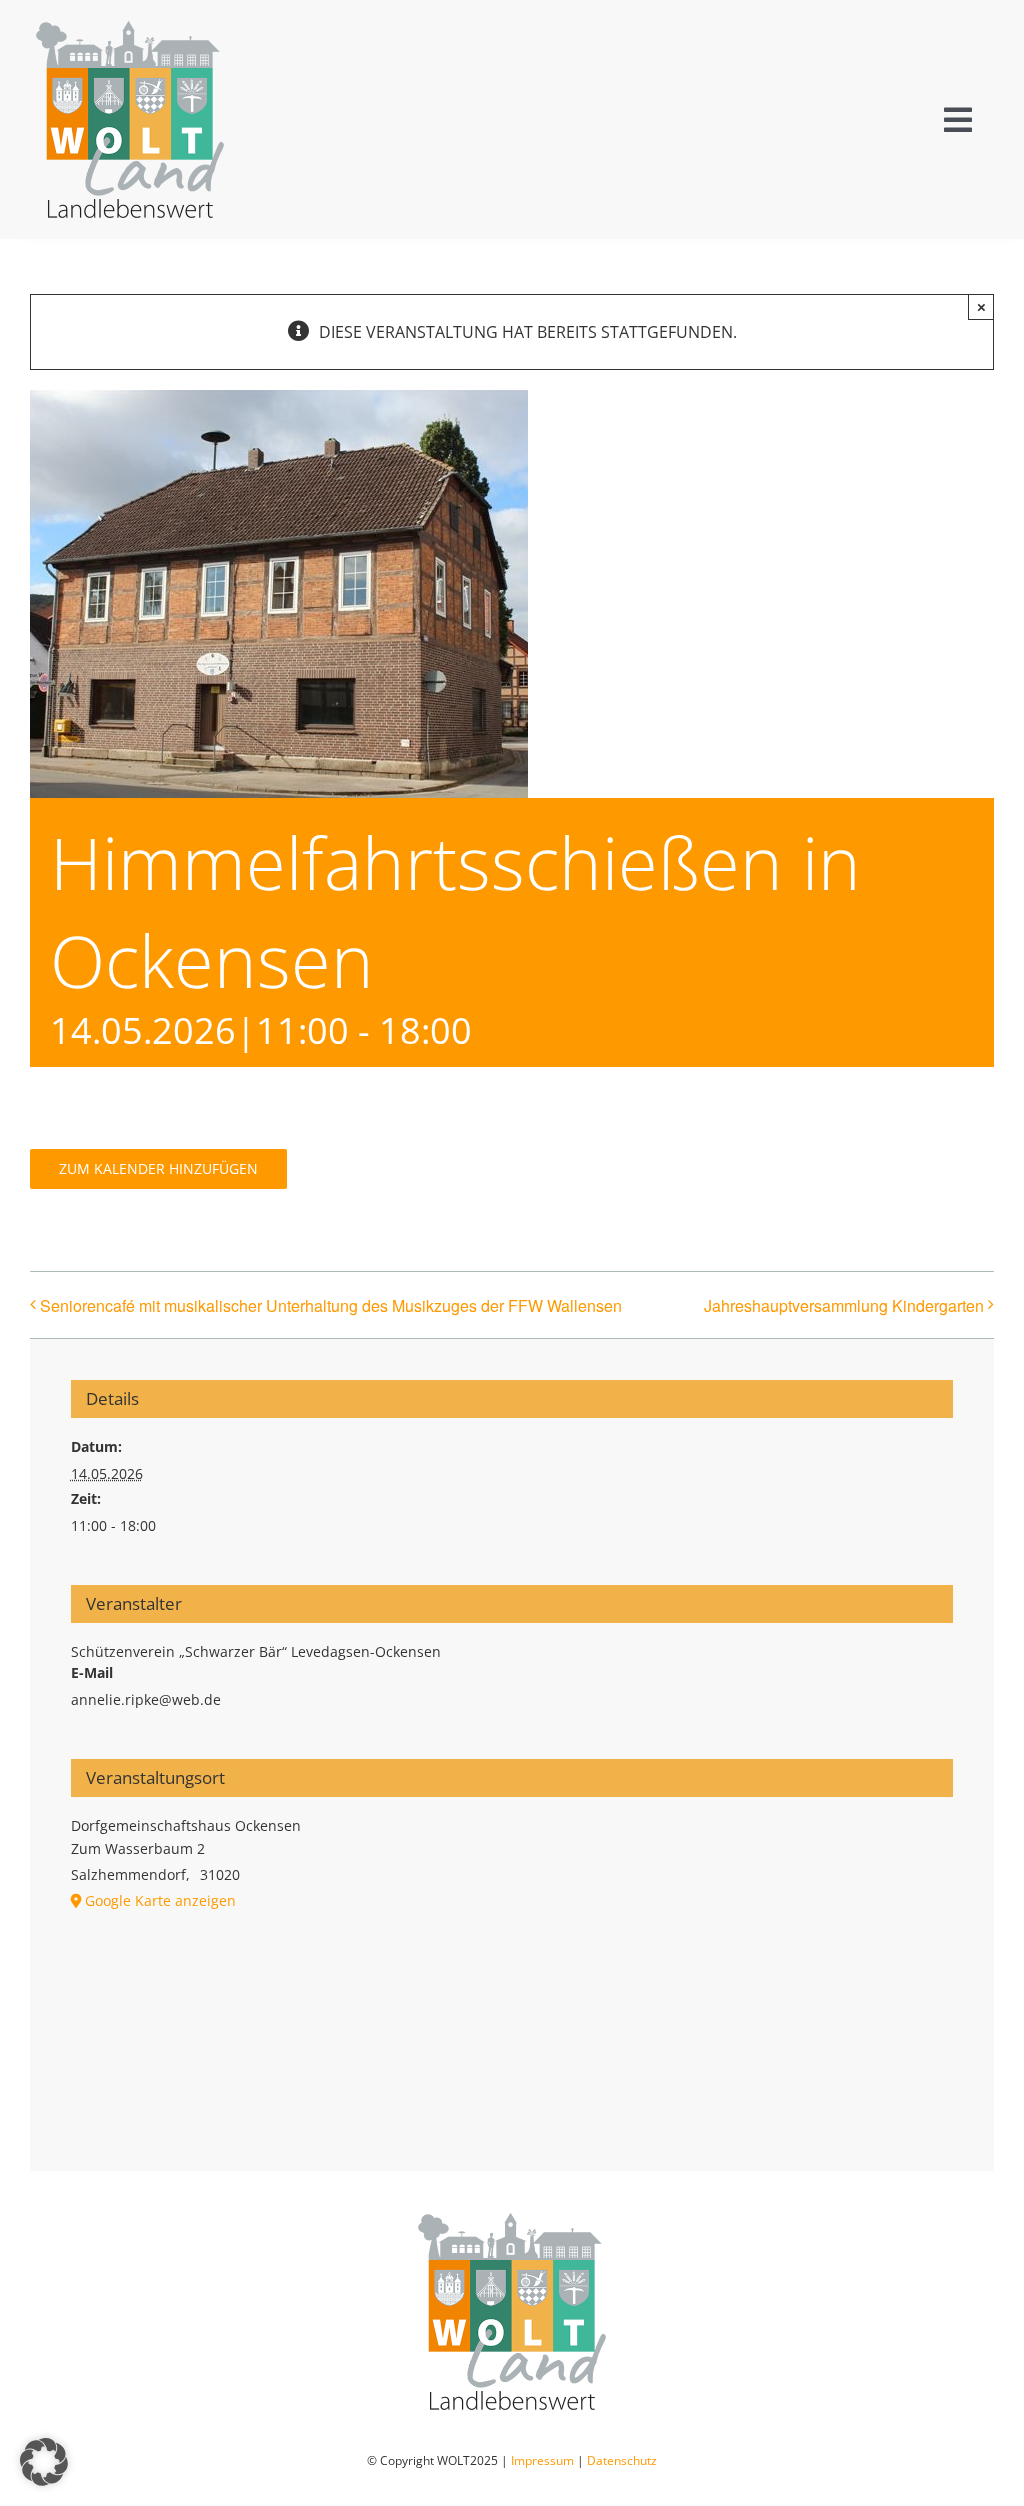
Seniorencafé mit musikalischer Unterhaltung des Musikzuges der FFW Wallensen (331, 1305)
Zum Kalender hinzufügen (158, 1169)
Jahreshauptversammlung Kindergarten (844, 1305)
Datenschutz (622, 2460)
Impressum (542, 2460)
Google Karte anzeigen (160, 1900)
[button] (44, 2462)
